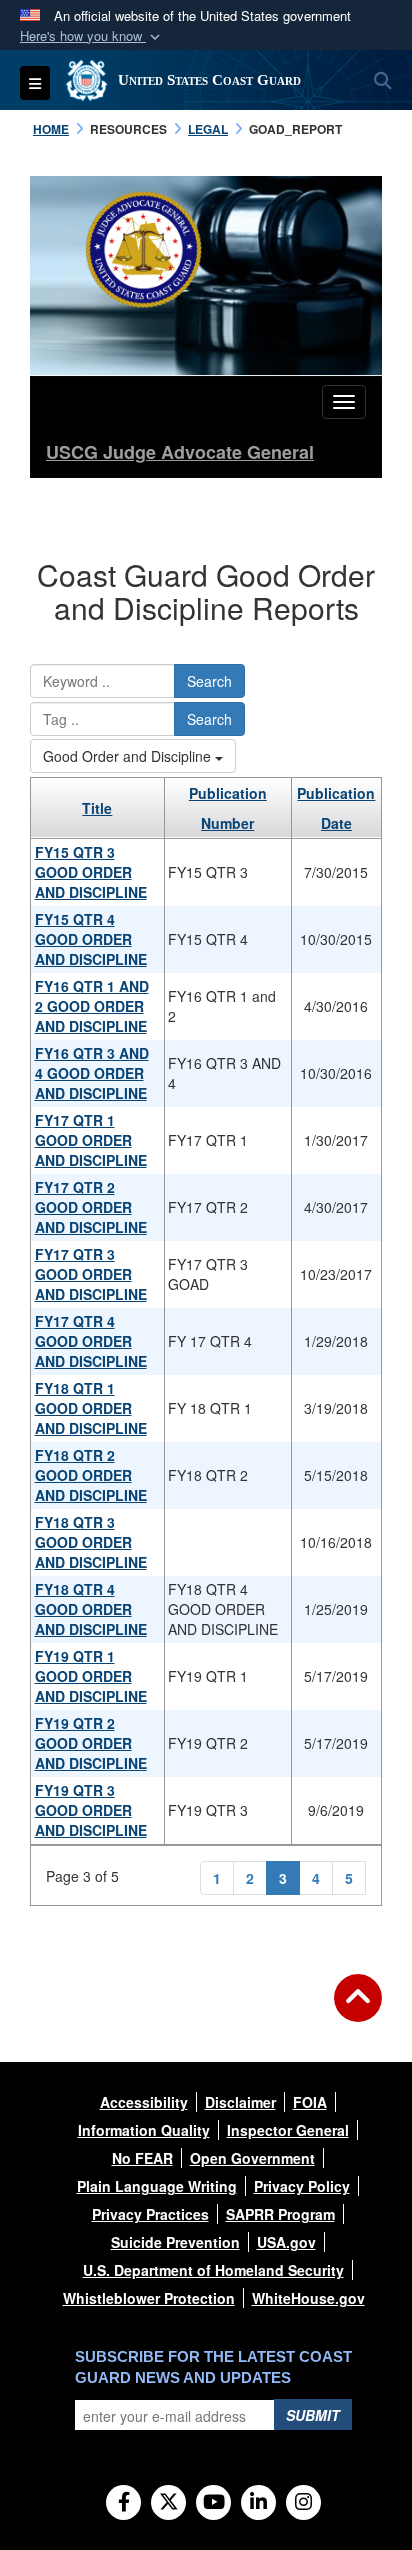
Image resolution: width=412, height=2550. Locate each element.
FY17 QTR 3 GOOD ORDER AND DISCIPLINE (91, 1274)
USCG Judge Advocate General (180, 452)
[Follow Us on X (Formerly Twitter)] (168, 2503)
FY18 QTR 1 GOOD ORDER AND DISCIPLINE (91, 1408)
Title (97, 808)
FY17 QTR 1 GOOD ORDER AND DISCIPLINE (91, 1140)
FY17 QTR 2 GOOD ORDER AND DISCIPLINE (91, 1207)
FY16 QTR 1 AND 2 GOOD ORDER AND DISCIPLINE (92, 1006)
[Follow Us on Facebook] (123, 2503)
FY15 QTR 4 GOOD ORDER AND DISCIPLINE (91, 939)
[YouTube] (213, 2503)
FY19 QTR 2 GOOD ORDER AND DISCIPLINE (91, 1743)
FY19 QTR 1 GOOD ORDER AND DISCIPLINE (91, 1676)
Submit (313, 2415)
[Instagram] (303, 2503)
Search (209, 681)
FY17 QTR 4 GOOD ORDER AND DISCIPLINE (91, 1341)
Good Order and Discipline (129, 756)
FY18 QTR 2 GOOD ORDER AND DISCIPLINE (91, 1475)
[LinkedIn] (258, 2503)
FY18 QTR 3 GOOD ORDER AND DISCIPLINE (91, 1542)
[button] (92, 36)
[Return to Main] (358, 2010)
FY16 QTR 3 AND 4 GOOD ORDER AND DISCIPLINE (92, 1073)
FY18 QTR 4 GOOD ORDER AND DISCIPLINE (91, 1609)
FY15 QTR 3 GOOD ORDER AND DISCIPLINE (91, 872)
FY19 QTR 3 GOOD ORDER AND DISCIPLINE (91, 1810)
